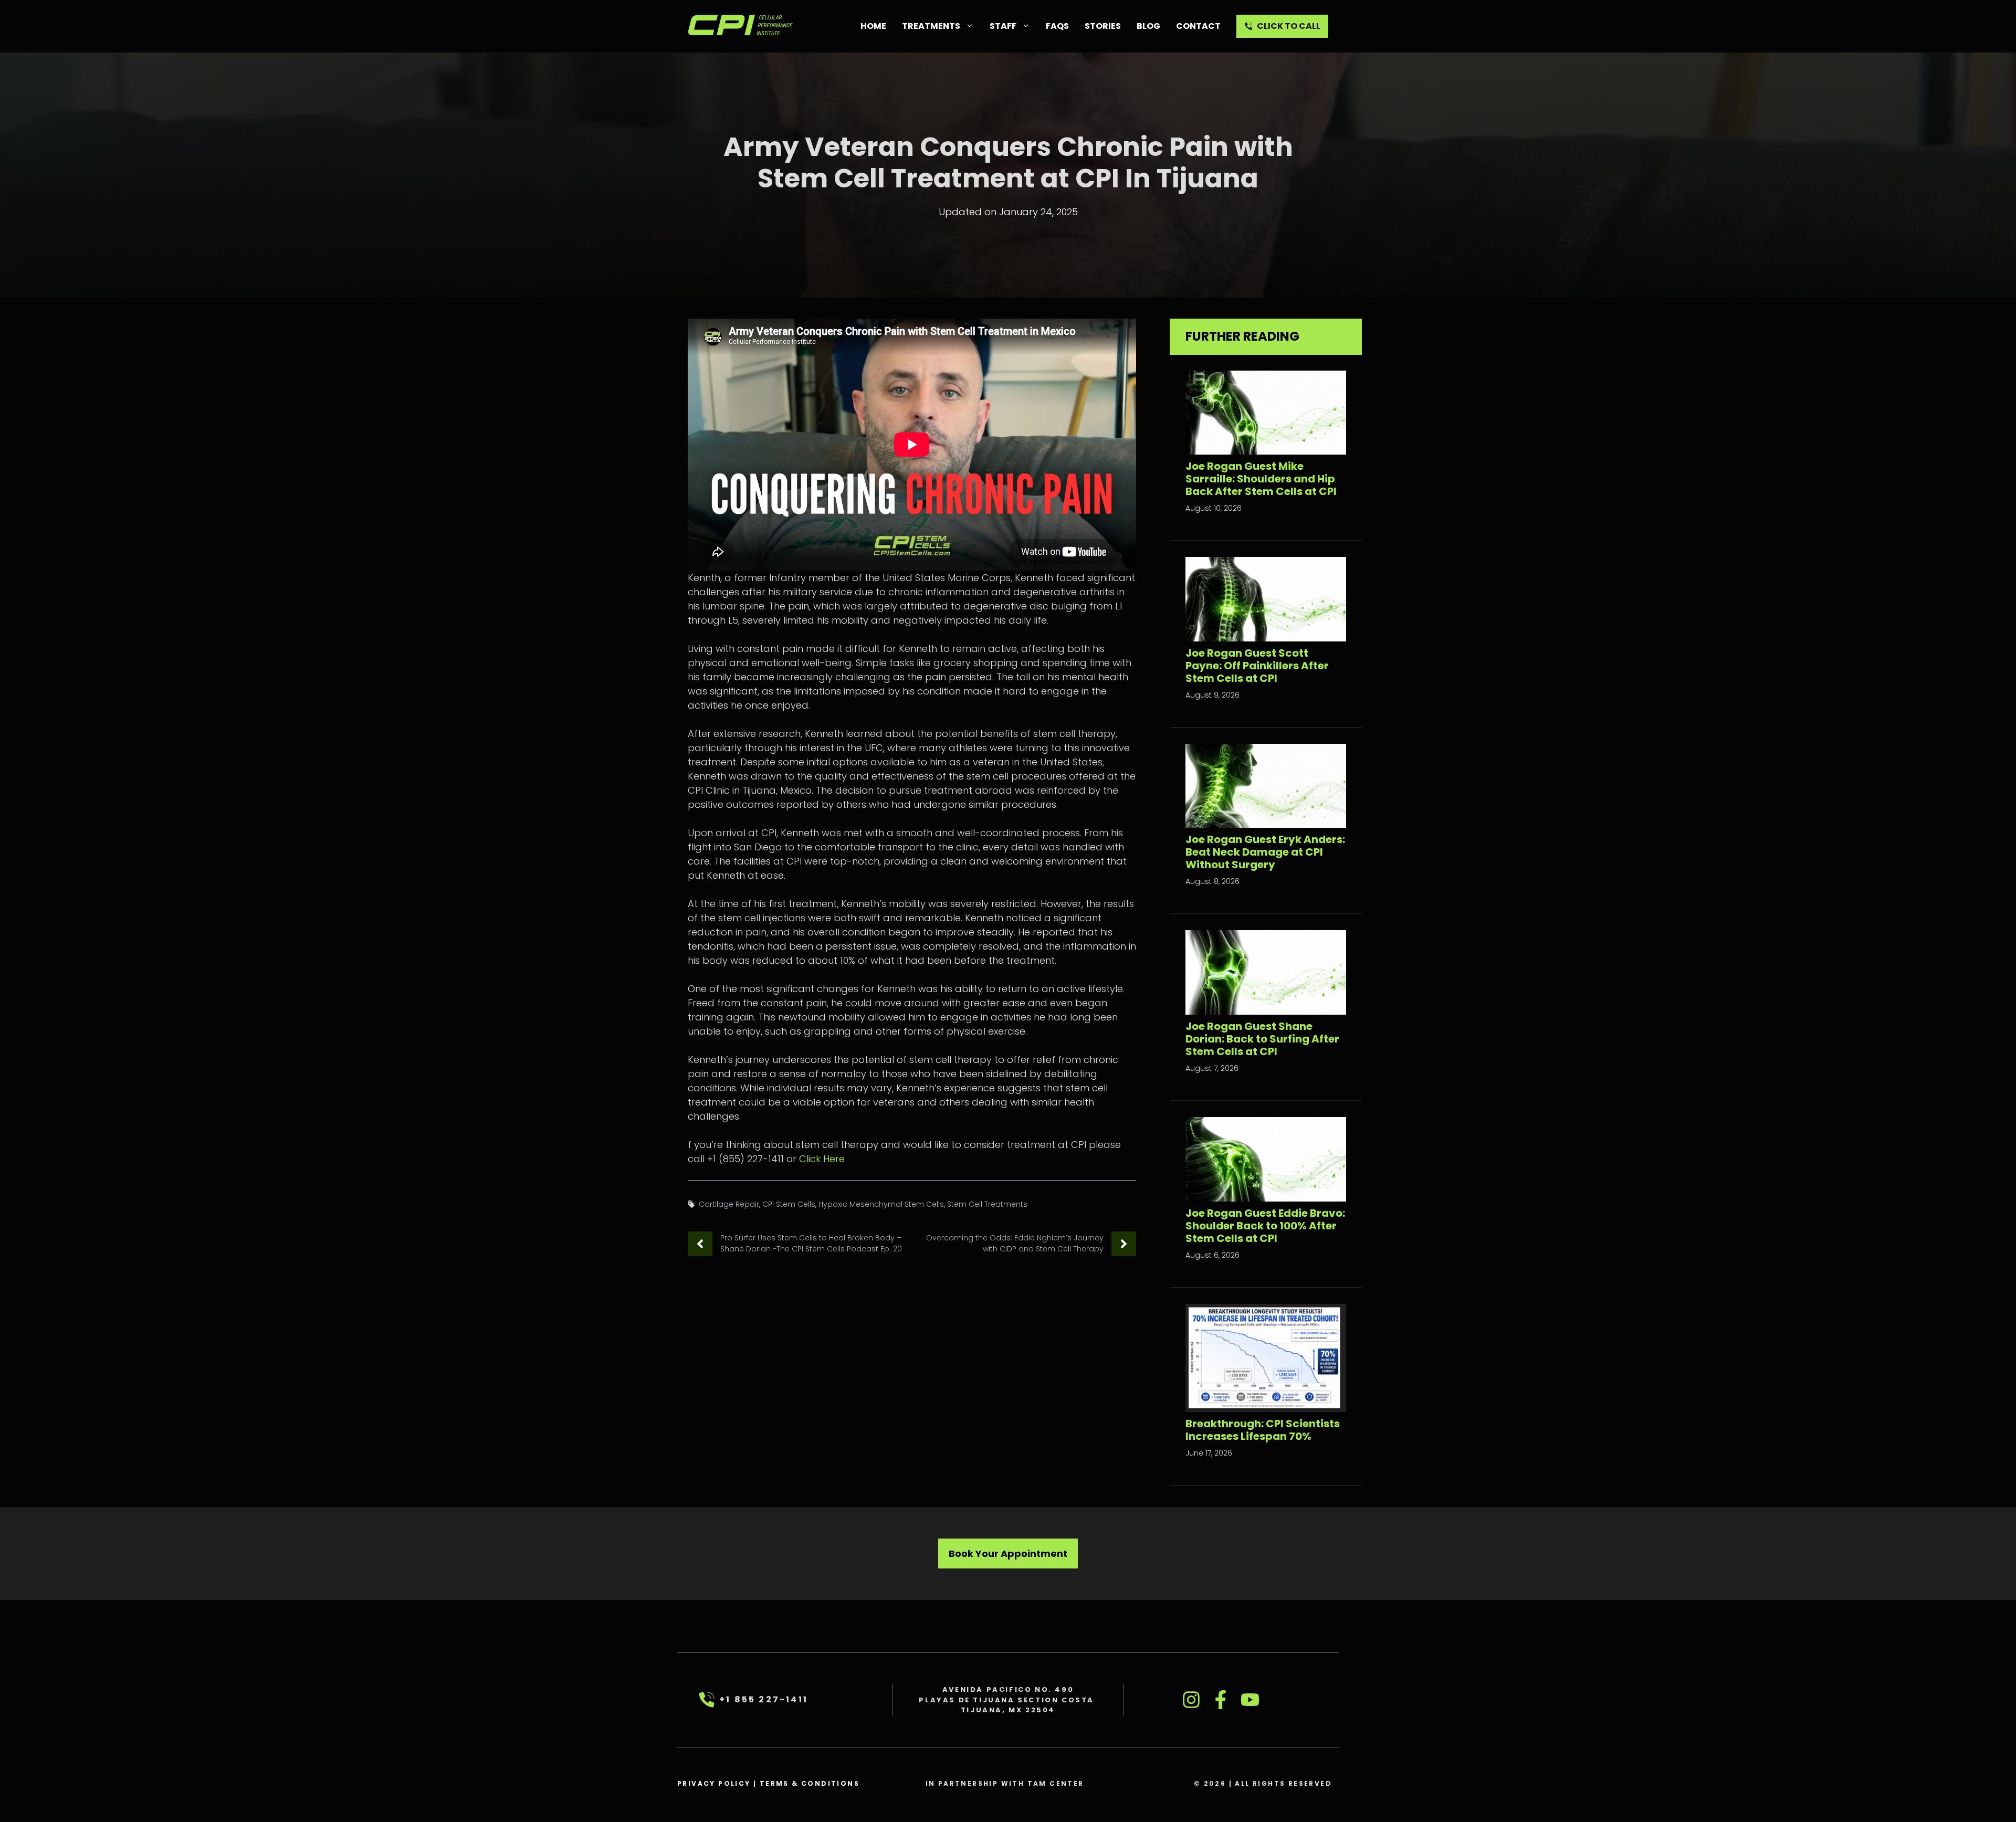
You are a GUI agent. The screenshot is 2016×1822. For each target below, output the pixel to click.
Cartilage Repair (729, 1204)
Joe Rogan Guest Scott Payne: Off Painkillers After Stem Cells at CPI (1257, 666)
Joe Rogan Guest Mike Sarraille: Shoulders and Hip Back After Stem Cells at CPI (1261, 479)
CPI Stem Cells (789, 1204)
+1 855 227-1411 (764, 1699)
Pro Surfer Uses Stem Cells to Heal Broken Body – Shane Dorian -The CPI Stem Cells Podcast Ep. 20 (811, 1243)
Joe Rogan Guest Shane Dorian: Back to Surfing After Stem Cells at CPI (1262, 1039)
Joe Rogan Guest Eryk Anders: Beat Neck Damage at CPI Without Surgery (1265, 852)
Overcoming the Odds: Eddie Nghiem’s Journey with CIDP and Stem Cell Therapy (1015, 1243)
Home (873, 26)
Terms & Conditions (810, 1783)
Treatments (931, 26)
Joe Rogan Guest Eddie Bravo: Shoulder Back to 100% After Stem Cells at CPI (1265, 1226)
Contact (1198, 26)
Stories (1103, 26)
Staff (1003, 26)
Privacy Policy (714, 1783)
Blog (1148, 26)
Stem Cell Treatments (987, 1204)
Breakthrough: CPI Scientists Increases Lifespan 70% (1263, 1430)
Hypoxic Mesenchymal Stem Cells (881, 1204)
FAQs (1057, 26)
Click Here (822, 1159)
